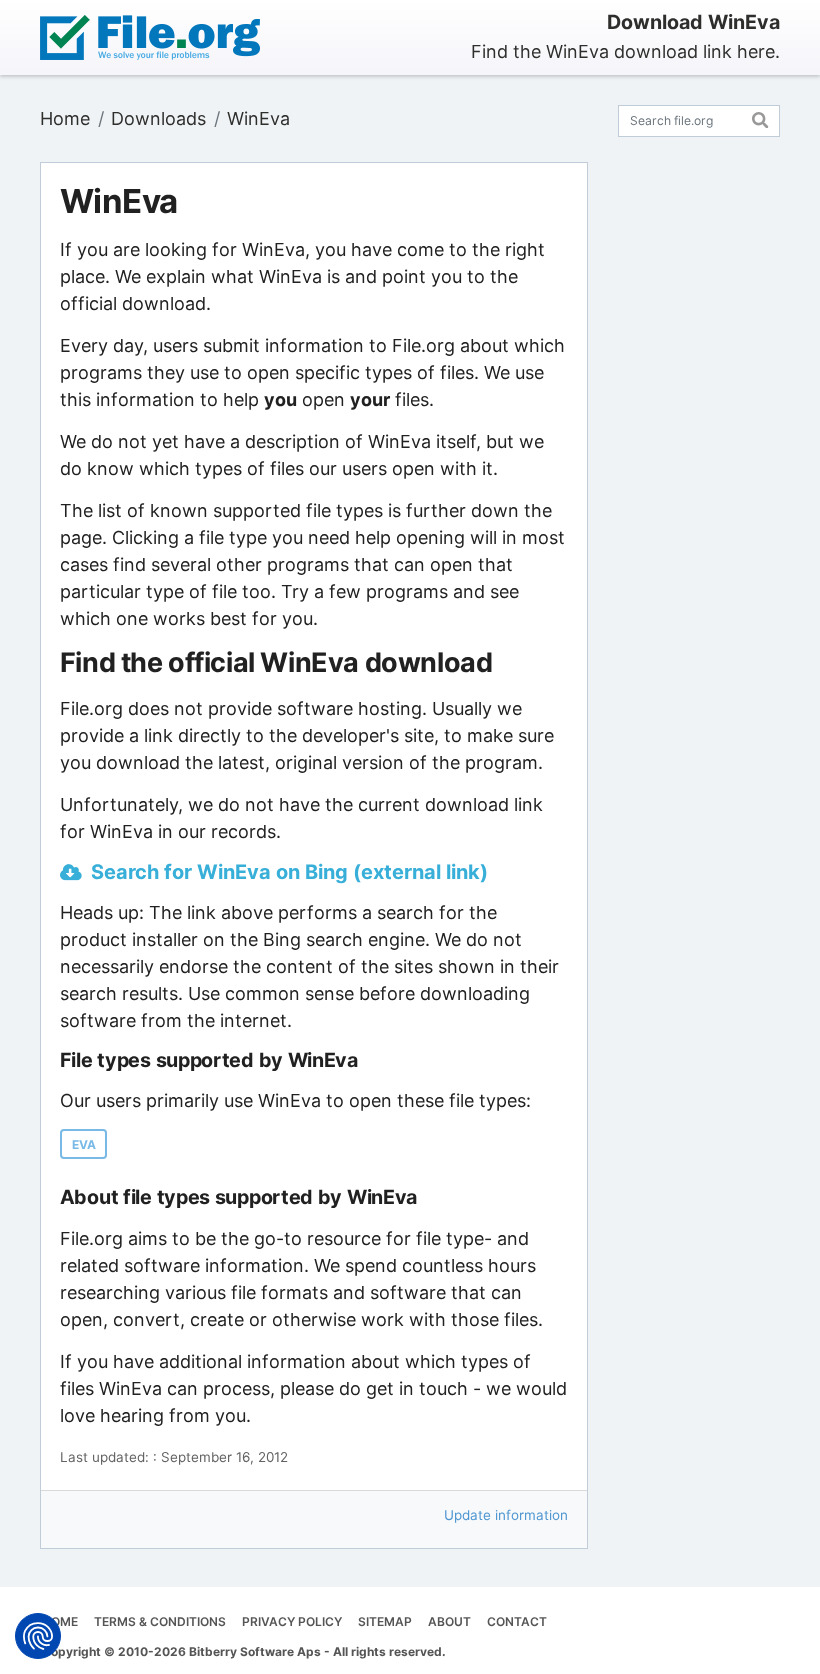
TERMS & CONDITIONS (160, 1621)
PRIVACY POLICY (292, 1621)
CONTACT (517, 1621)
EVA (84, 1144)
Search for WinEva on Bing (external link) (289, 872)
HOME (60, 1621)
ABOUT (449, 1621)
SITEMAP (385, 1621)
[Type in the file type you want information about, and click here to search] (760, 117)
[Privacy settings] (38, 1636)
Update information (506, 1515)
